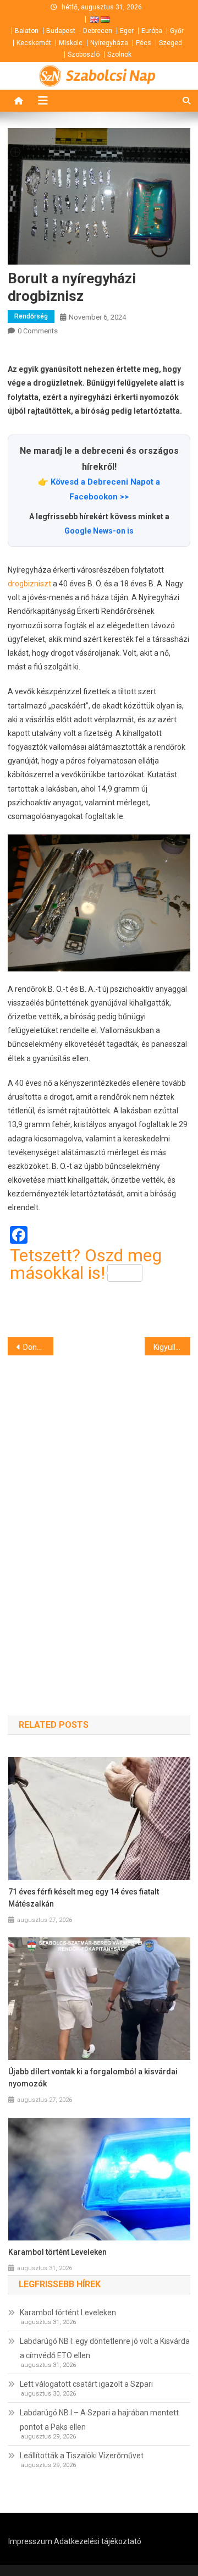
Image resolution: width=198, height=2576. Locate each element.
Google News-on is (99, 531)
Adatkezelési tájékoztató (98, 2541)
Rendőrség (31, 316)
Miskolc (71, 43)
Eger (127, 31)
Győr (177, 31)
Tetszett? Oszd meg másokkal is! (86, 1264)
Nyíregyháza (109, 43)
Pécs (144, 43)
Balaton (27, 31)
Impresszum (30, 2541)
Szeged (170, 43)
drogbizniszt (29, 584)
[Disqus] (99, 1516)
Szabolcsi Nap (111, 76)
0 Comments (38, 331)
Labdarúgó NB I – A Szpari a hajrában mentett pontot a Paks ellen (99, 2420)
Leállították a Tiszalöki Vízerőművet (82, 2456)
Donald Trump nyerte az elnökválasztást (38, 1347)
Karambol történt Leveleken (57, 2252)
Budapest (61, 31)
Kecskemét (34, 43)
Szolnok (119, 54)
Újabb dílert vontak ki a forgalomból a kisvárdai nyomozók (93, 2078)
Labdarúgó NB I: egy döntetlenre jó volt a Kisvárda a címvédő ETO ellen (105, 2348)
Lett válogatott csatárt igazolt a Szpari (86, 2384)
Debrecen (98, 31)
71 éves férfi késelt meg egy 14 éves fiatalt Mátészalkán (84, 1898)
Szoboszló (84, 54)
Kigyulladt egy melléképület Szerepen (172, 1347)
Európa (152, 31)
